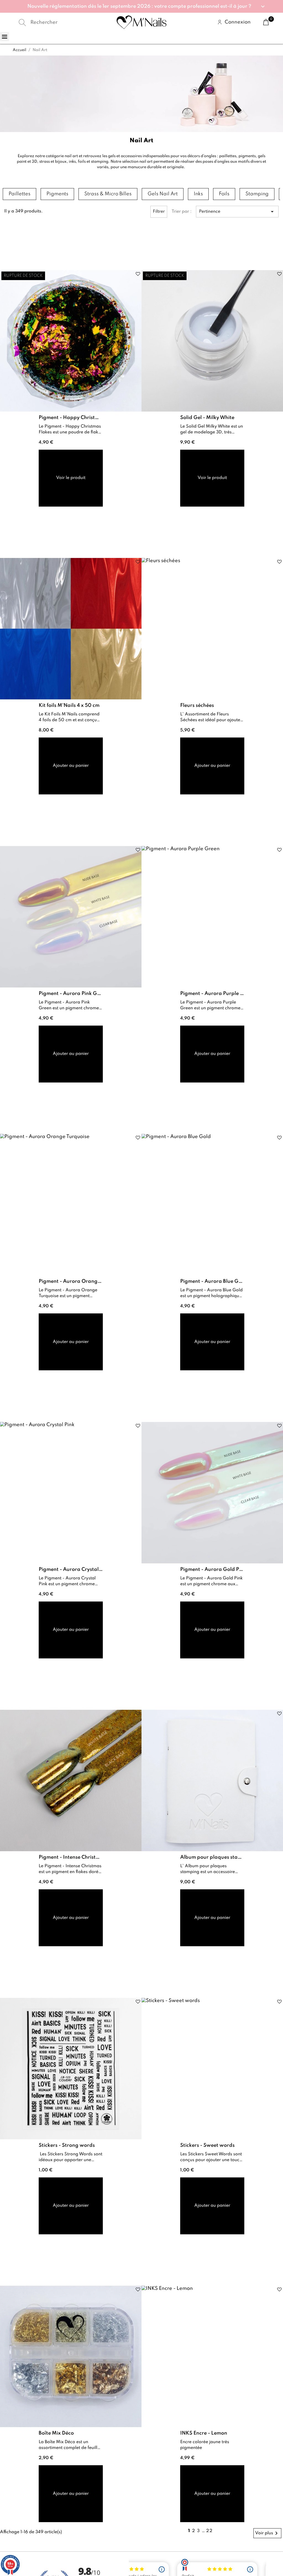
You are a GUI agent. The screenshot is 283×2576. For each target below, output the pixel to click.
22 (209, 2531)
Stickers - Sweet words (207, 2145)
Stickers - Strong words (67, 2145)
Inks (198, 194)
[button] (141, 6)
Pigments (57, 194)
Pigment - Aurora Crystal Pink (71, 1569)
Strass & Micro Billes (108, 194)
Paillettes (19, 194)
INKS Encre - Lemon (204, 2433)
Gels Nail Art (163, 194)
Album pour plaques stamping (212, 1857)
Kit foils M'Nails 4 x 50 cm (69, 705)
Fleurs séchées (197, 705)
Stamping (257, 194)
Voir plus (267, 2533)
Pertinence (237, 212)
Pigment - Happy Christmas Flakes (71, 418)
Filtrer (159, 212)
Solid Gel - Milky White (207, 418)
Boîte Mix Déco (56, 2433)
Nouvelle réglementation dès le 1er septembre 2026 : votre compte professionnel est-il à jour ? (139, 6)
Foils (224, 194)
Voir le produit (71, 478)
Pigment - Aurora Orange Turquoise (71, 1281)
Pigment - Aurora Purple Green (212, 994)
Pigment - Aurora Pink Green (71, 994)
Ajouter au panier (71, 766)
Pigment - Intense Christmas (71, 1857)
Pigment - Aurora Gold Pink (212, 1569)
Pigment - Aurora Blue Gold (212, 1281)
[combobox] (57, 22)
